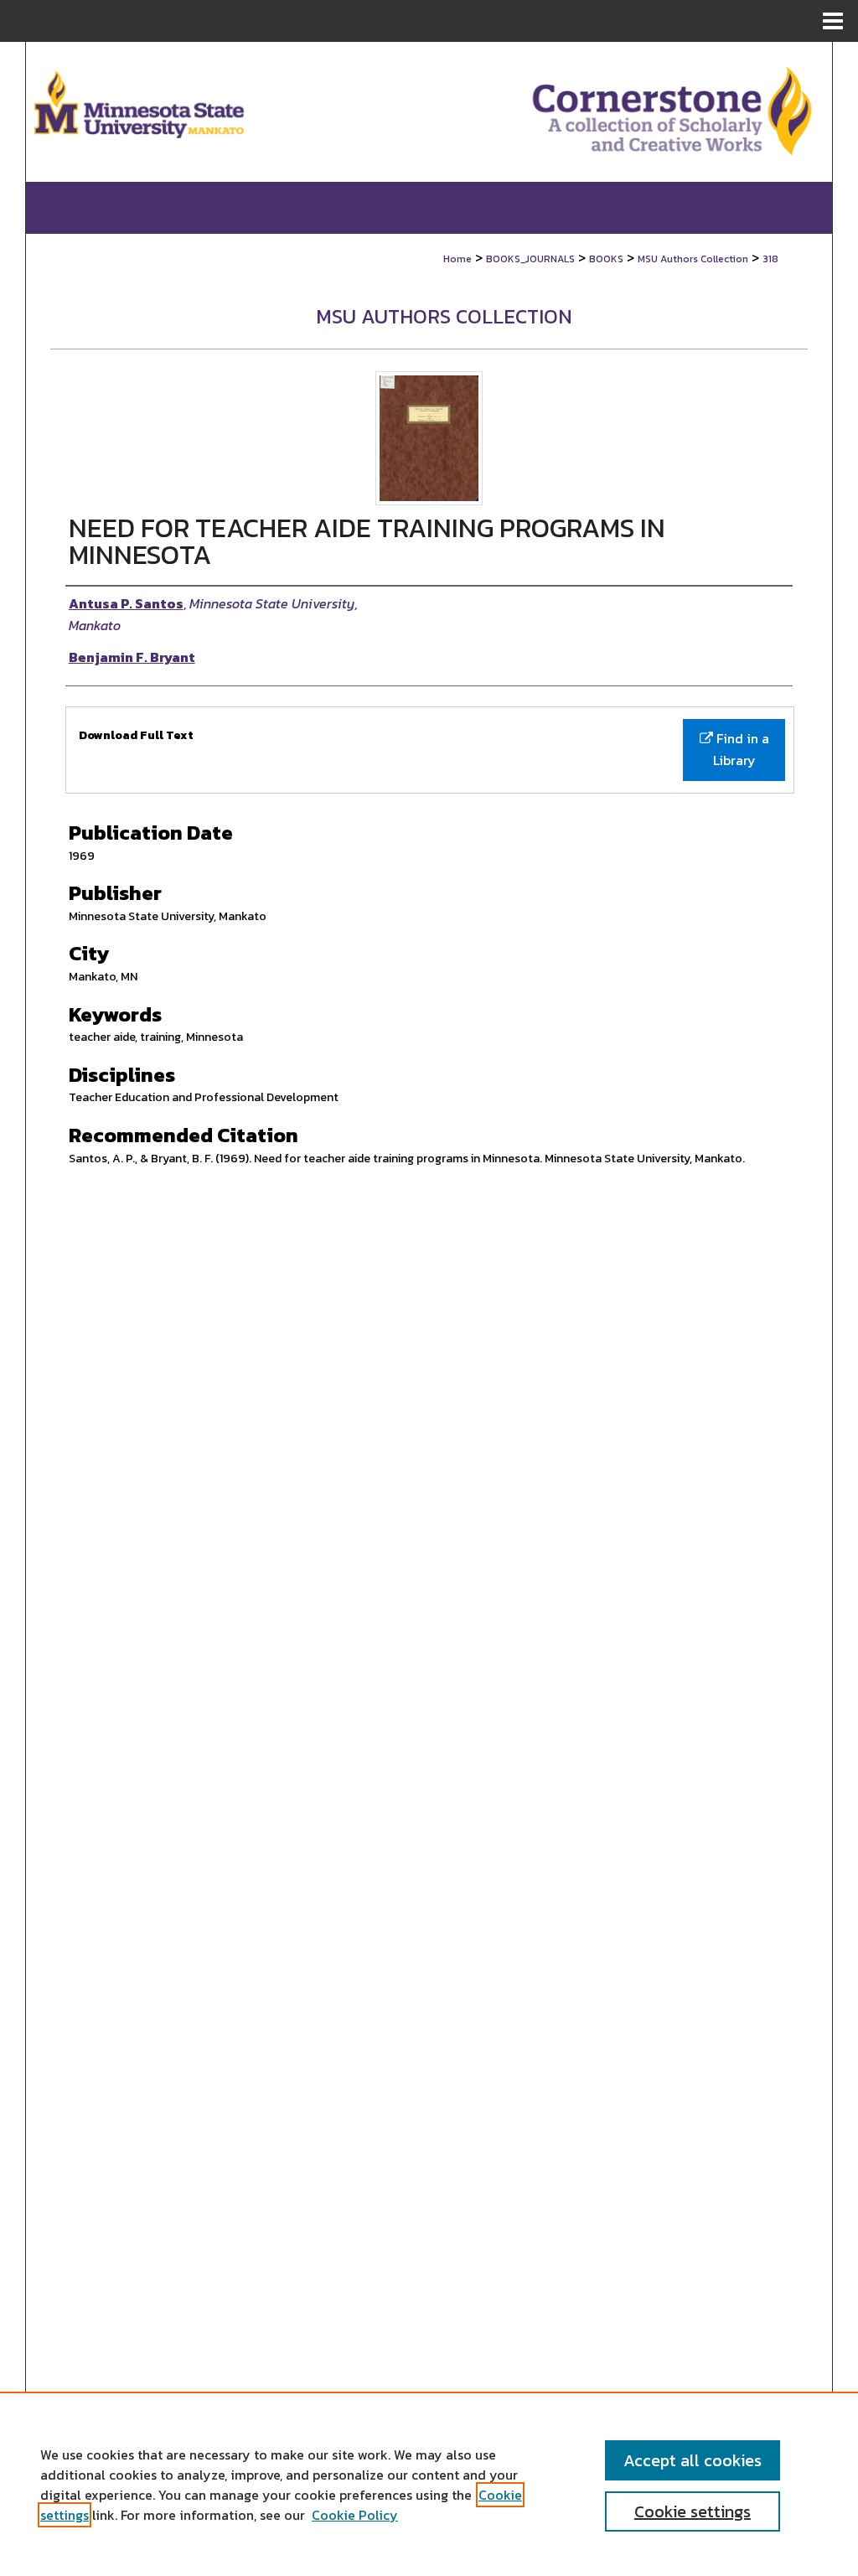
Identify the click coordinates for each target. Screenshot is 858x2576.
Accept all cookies (693, 2460)
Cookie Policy (355, 2515)
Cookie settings (693, 2511)
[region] (429, 2484)
